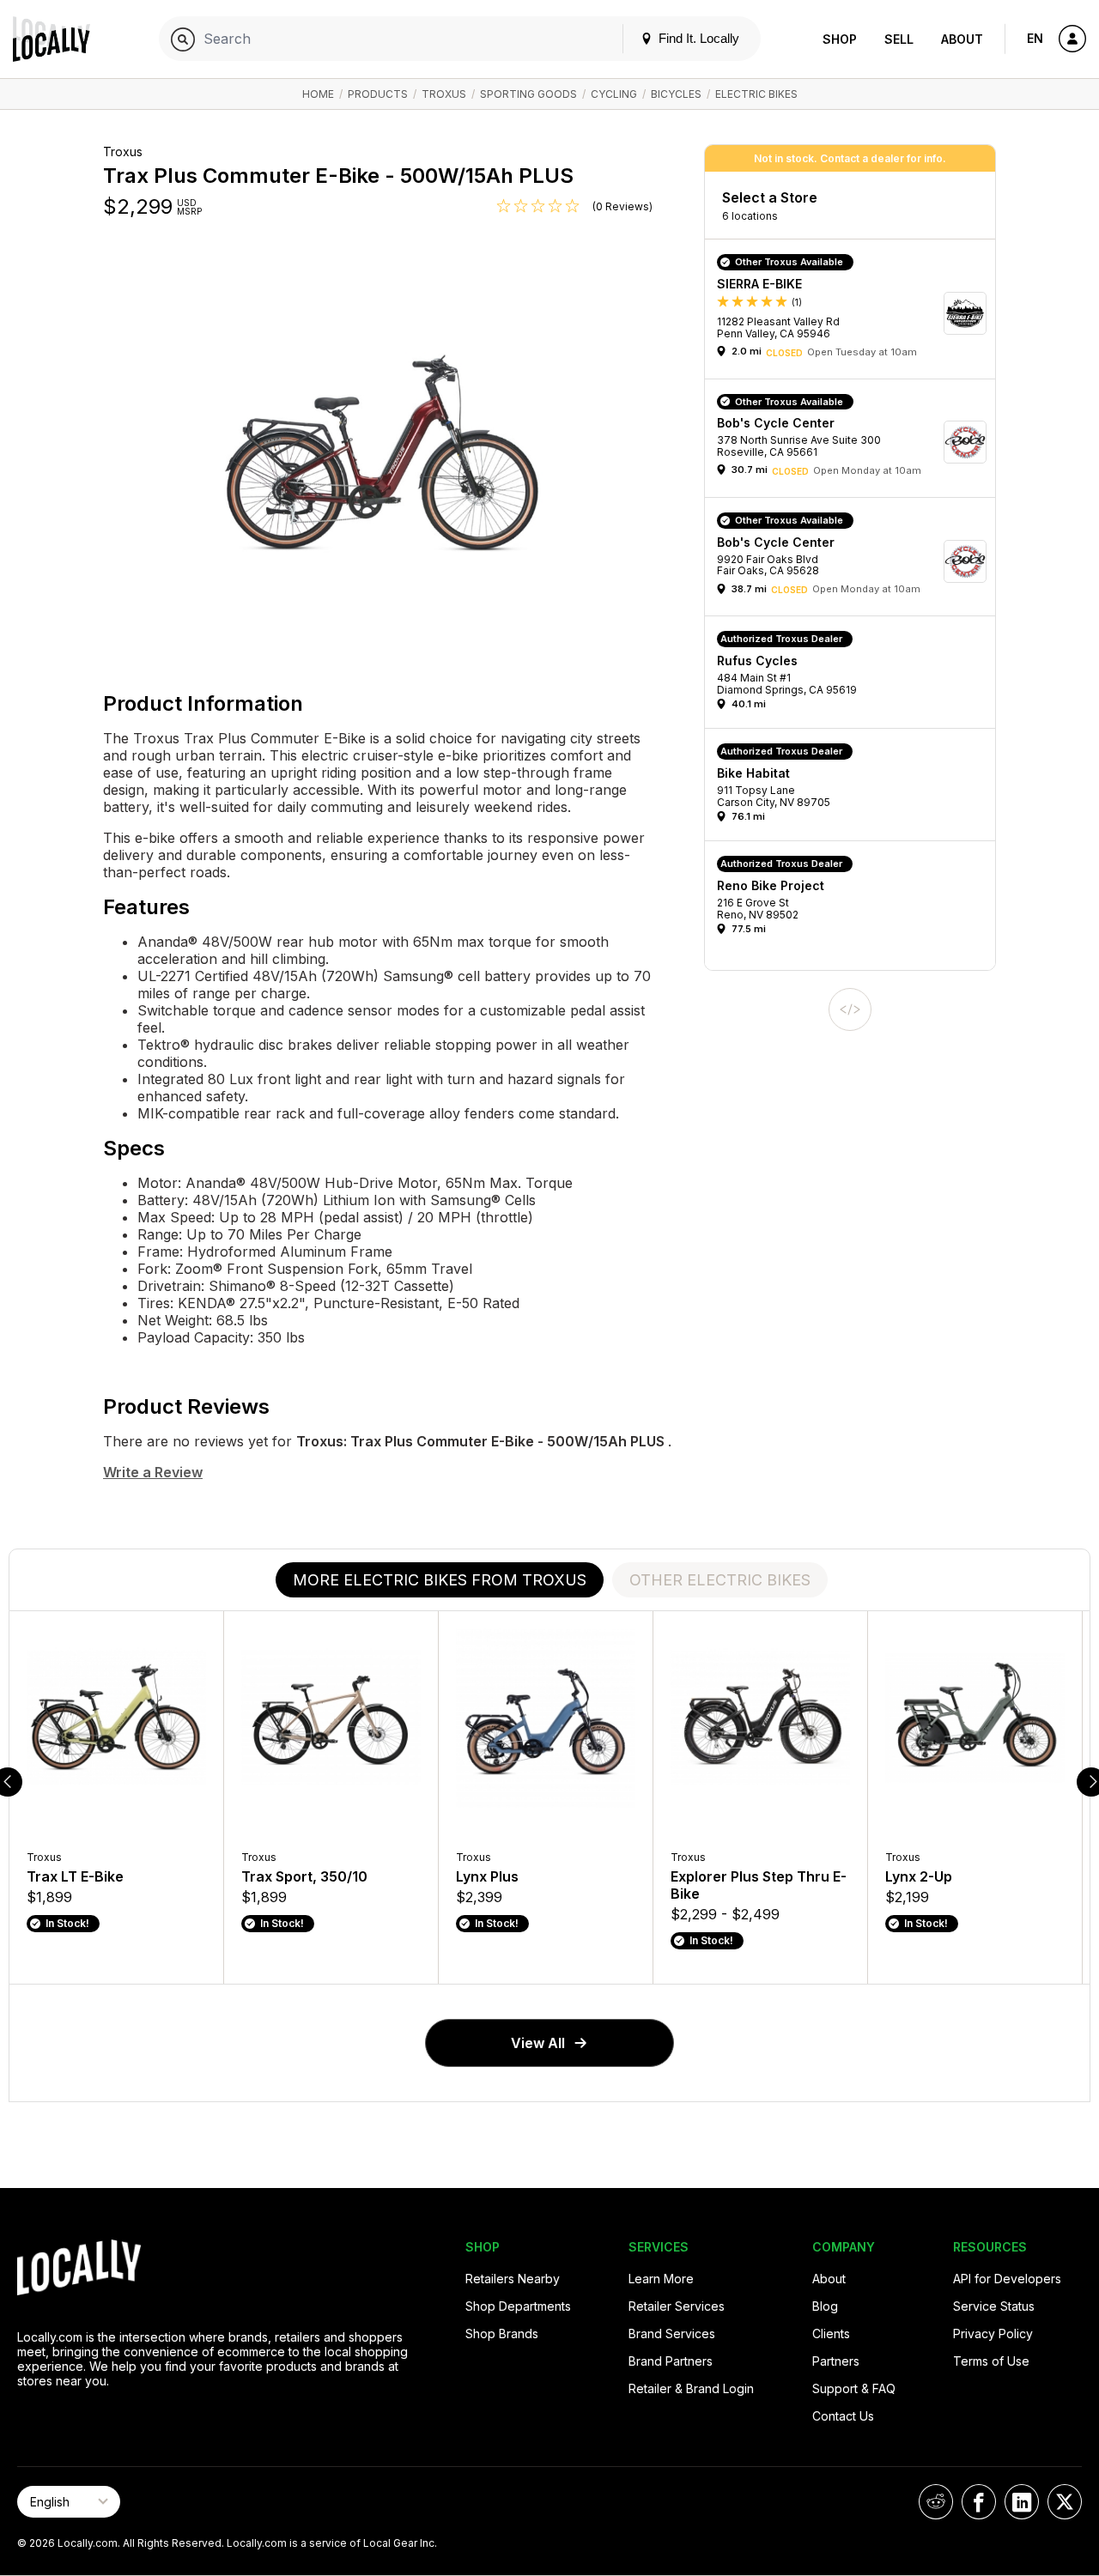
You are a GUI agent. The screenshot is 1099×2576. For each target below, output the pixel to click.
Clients (831, 2334)
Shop (840, 39)
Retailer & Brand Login (691, 2388)
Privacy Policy (993, 2334)
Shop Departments (518, 2306)
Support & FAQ (854, 2388)
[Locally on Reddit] (936, 2502)
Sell (899, 39)
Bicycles (676, 94)
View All (538, 2043)
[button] (856, 313)
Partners (836, 2361)
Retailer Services (677, 2306)
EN (1035, 38)
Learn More (661, 2279)
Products (378, 94)
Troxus (444, 94)
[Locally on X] (1065, 2502)
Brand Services (672, 2334)
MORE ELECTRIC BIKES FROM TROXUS (440, 1580)
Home (318, 94)
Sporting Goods (528, 94)
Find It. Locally (697, 38)
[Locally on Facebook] (979, 2502)
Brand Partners (671, 2361)
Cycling (614, 94)
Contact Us (843, 2416)
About (962, 39)
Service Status (994, 2306)
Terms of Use (991, 2361)
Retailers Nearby (513, 2279)
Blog (825, 2306)
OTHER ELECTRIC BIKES (720, 1580)
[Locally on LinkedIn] (1022, 2502)
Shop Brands (502, 2334)
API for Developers (1007, 2279)
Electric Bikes (756, 94)
